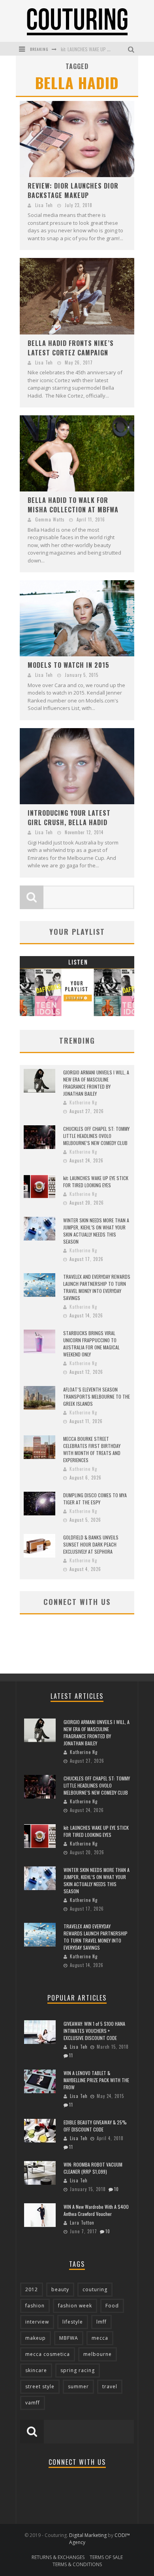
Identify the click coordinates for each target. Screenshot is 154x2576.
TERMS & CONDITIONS (77, 2564)
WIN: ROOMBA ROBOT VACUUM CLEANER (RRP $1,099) (93, 2168)
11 (71, 2055)
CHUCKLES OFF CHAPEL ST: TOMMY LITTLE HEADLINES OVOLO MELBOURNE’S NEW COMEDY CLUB (96, 1136)
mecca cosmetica (48, 2354)
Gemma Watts (50, 519)
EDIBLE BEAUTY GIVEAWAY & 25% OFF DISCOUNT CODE (95, 2126)
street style (40, 2386)
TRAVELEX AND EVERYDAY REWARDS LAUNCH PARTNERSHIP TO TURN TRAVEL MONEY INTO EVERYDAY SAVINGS (97, 1287)
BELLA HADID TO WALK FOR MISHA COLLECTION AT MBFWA (73, 505)
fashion (35, 2306)
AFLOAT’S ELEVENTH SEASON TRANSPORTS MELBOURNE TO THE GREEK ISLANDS (97, 1396)
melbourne (98, 2354)
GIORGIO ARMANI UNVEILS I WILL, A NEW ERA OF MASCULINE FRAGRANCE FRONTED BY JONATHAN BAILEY (96, 1083)
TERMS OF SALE (106, 2557)
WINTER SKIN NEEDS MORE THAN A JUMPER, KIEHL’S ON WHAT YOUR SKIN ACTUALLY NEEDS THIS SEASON (96, 1231)
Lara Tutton (82, 2223)
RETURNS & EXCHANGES (58, 2557)
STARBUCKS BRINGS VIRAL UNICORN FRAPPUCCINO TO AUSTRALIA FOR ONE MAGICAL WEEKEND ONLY (91, 1344)
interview (37, 2322)
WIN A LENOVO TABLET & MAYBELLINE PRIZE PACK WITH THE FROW (96, 2080)
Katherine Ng (83, 1102)
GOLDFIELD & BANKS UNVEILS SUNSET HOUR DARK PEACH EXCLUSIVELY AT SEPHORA (91, 1544)
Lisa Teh (44, 205)
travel (110, 2386)
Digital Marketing (88, 2535)
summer (78, 2386)
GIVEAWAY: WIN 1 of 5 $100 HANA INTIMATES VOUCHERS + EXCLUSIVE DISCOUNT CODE (94, 2031)
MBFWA (69, 2338)
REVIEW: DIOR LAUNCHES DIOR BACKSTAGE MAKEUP (73, 191)
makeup (36, 2338)
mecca (100, 2338)
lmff (101, 2322)
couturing (95, 2289)
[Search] (132, 49)
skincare (36, 2370)
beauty (60, 2289)
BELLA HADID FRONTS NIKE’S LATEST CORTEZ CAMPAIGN (71, 348)
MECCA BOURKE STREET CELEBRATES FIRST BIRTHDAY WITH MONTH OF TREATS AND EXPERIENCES (92, 1449)
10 (116, 2189)
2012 (32, 2289)
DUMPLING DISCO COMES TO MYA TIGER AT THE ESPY (95, 1499)
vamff (33, 2403)
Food (112, 2306)
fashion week (75, 2306)
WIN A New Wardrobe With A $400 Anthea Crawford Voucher (96, 2210)
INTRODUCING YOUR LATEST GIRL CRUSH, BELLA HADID (69, 818)
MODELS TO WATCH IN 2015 (69, 665)
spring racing (78, 2370)
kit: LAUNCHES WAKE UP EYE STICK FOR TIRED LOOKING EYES (96, 1182)
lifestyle (73, 2322)
